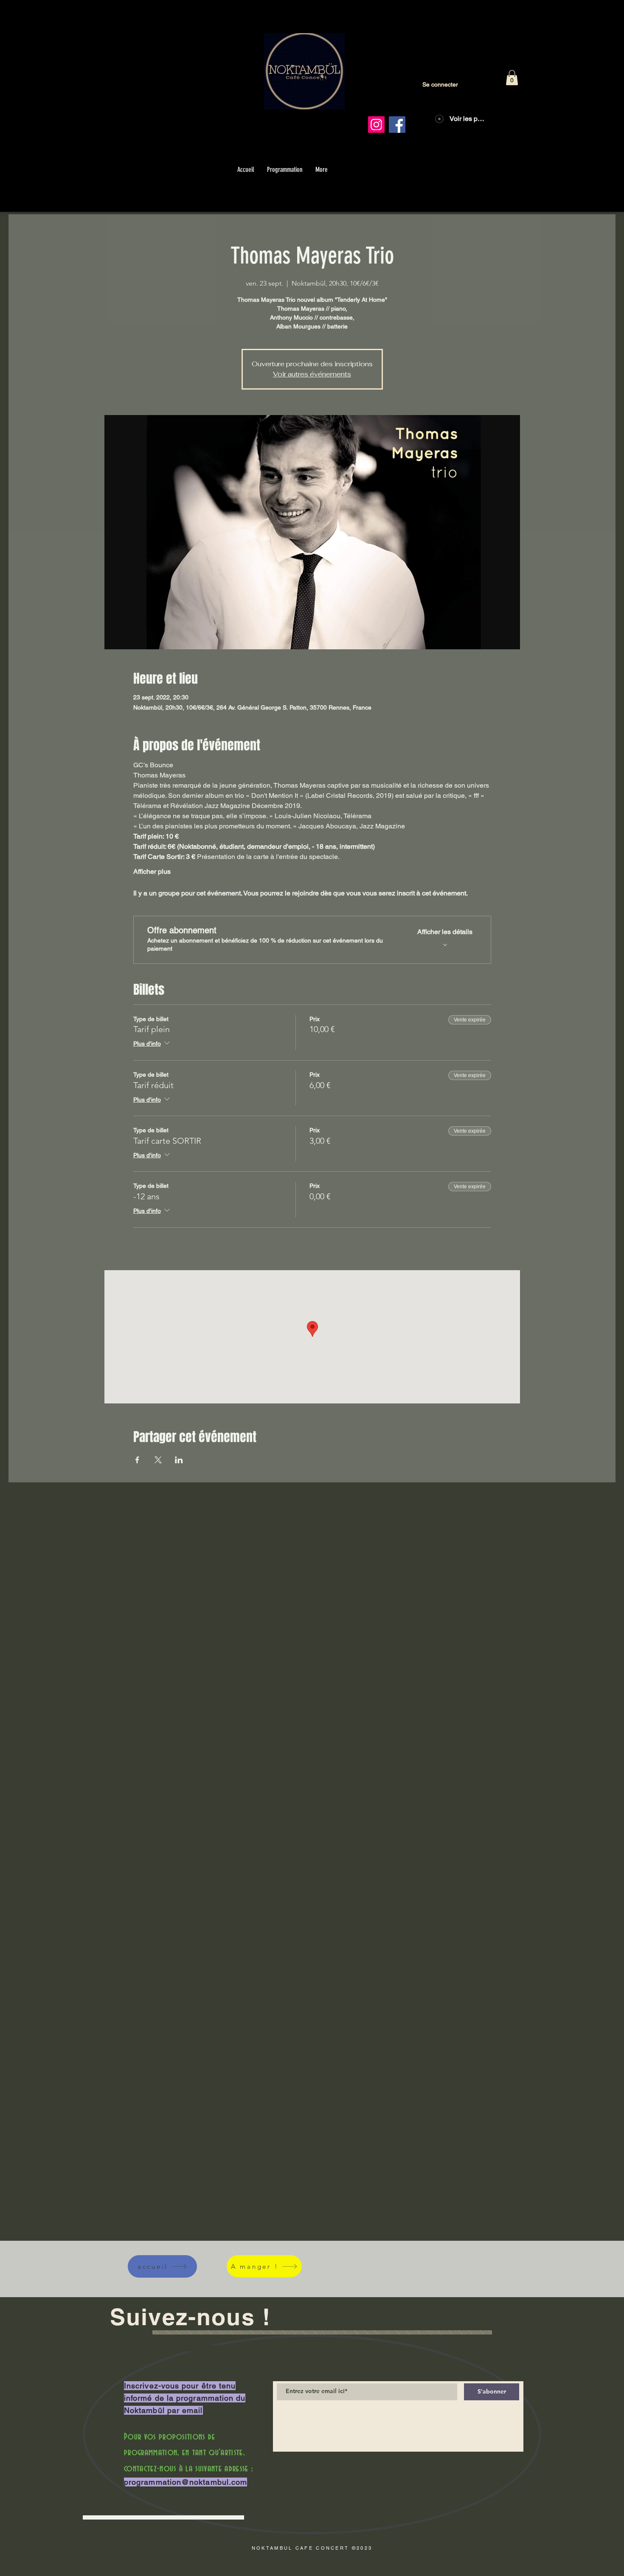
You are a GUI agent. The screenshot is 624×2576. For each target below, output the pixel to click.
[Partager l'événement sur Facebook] (137, 1460)
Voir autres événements (312, 374)
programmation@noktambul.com (186, 2482)
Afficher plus (152, 871)
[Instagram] (376, 125)
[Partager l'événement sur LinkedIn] (179, 1460)
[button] (512, 78)
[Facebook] (397, 125)
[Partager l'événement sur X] (158, 1460)
